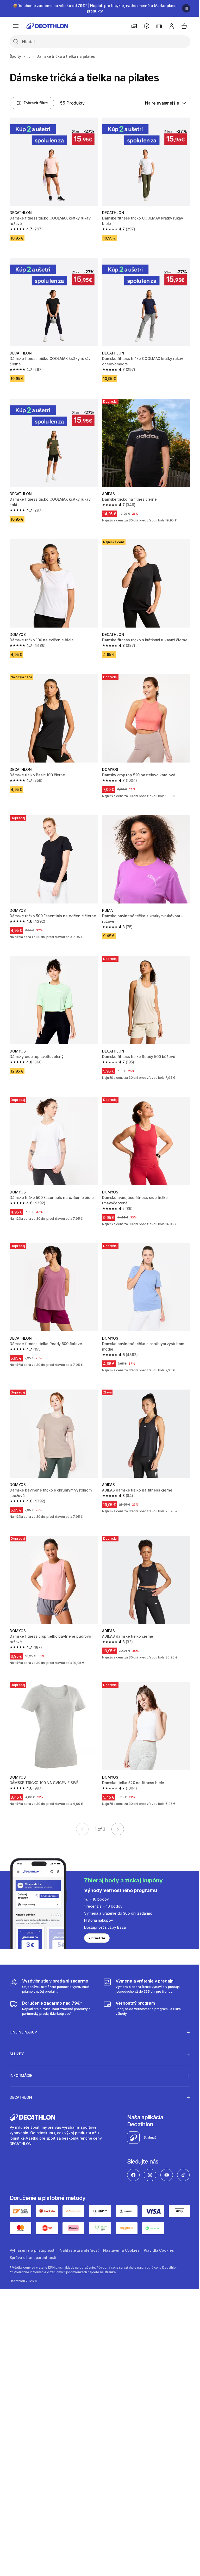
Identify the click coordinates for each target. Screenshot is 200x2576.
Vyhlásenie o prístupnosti (33, 2243)
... (29, 56)
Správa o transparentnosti (33, 2250)
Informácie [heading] (21, 2052)
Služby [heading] (17, 2031)
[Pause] (186, 8)
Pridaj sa (97, 1938)
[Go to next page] (118, 1829)
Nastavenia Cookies (121, 2243)
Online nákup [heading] (23, 2009)
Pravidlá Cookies (159, 2243)
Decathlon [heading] (21, 2074)
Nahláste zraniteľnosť (79, 2243)
